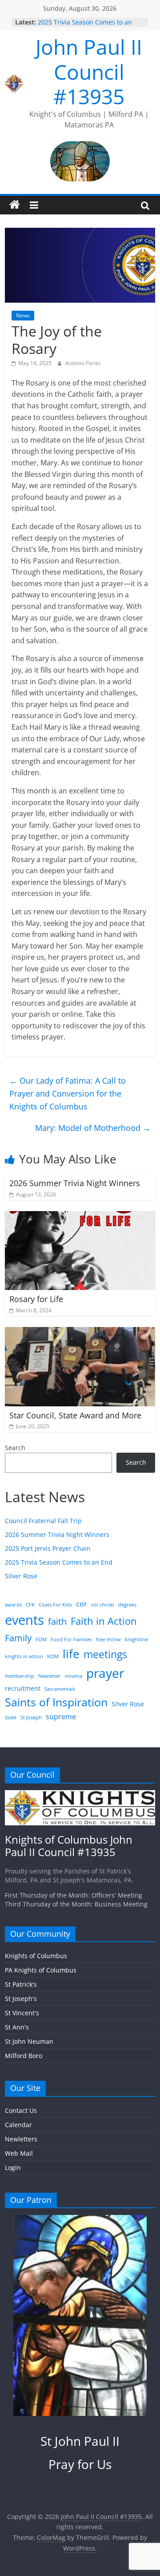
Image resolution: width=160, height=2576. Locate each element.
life (71, 1654)
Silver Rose (21, 1576)
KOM (53, 1656)
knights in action (24, 1656)
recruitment (23, 1688)
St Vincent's (22, 2013)
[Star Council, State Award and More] (80, 1332)
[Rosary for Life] (80, 1216)
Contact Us (21, 2110)
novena (74, 1676)
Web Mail (19, 2153)
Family (18, 1638)
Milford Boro (24, 2056)
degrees (127, 1605)
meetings (105, 1654)
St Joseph (31, 1717)
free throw (108, 1639)
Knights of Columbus (36, 1956)
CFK (30, 1605)
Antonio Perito (83, 363)
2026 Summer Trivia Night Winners (75, 1183)
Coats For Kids (55, 1605)
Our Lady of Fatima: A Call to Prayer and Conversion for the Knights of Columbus (68, 1093)
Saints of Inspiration (56, 1702)
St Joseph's (21, 1999)
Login (13, 2167)
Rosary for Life (36, 1299)
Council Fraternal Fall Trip (43, 1521)
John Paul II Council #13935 (89, 71)
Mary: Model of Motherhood (93, 1128)
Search (15, 1448)
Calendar (18, 2125)
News (23, 315)
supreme (61, 1717)
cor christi (103, 1605)
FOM (41, 1639)
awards (13, 1605)
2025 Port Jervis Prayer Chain (48, 1548)
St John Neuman (29, 2041)
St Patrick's (21, 1984)
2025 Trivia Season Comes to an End (59, 1562)
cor (82, 1604)
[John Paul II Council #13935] (15, 205)
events (24, 1620)
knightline (136, 1639)
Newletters (21, 2139)
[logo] (80, 1794)
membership (20, 1676)
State (11, 1717)
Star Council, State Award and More (75, 1415)
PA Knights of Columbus (41, 1970)
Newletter (50, 1676)
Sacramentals (60, 1689)
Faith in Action (104, 1621)
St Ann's (17, 2027)
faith (57, 1621)
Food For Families (71, 1639)
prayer (105, 1673)
